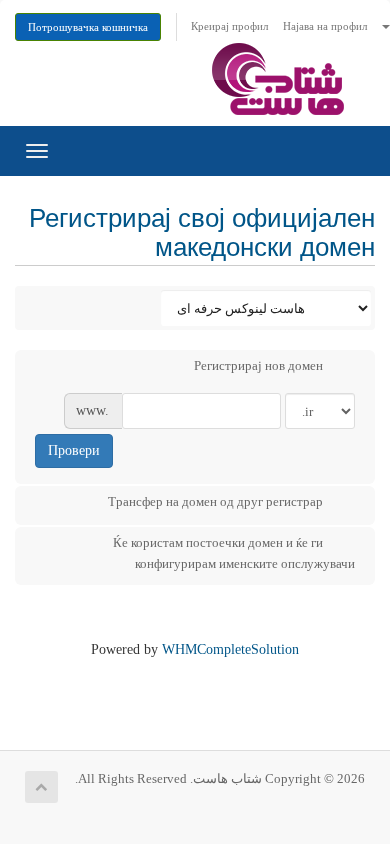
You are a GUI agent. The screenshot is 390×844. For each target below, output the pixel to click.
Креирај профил (229, 26)
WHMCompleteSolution (230, 649)
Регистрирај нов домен (258, 365)
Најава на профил (325, 26)
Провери (74, 450)
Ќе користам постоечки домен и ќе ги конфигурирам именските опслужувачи (234, 553)
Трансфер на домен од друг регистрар (215, 501)
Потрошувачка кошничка (88, 27)
